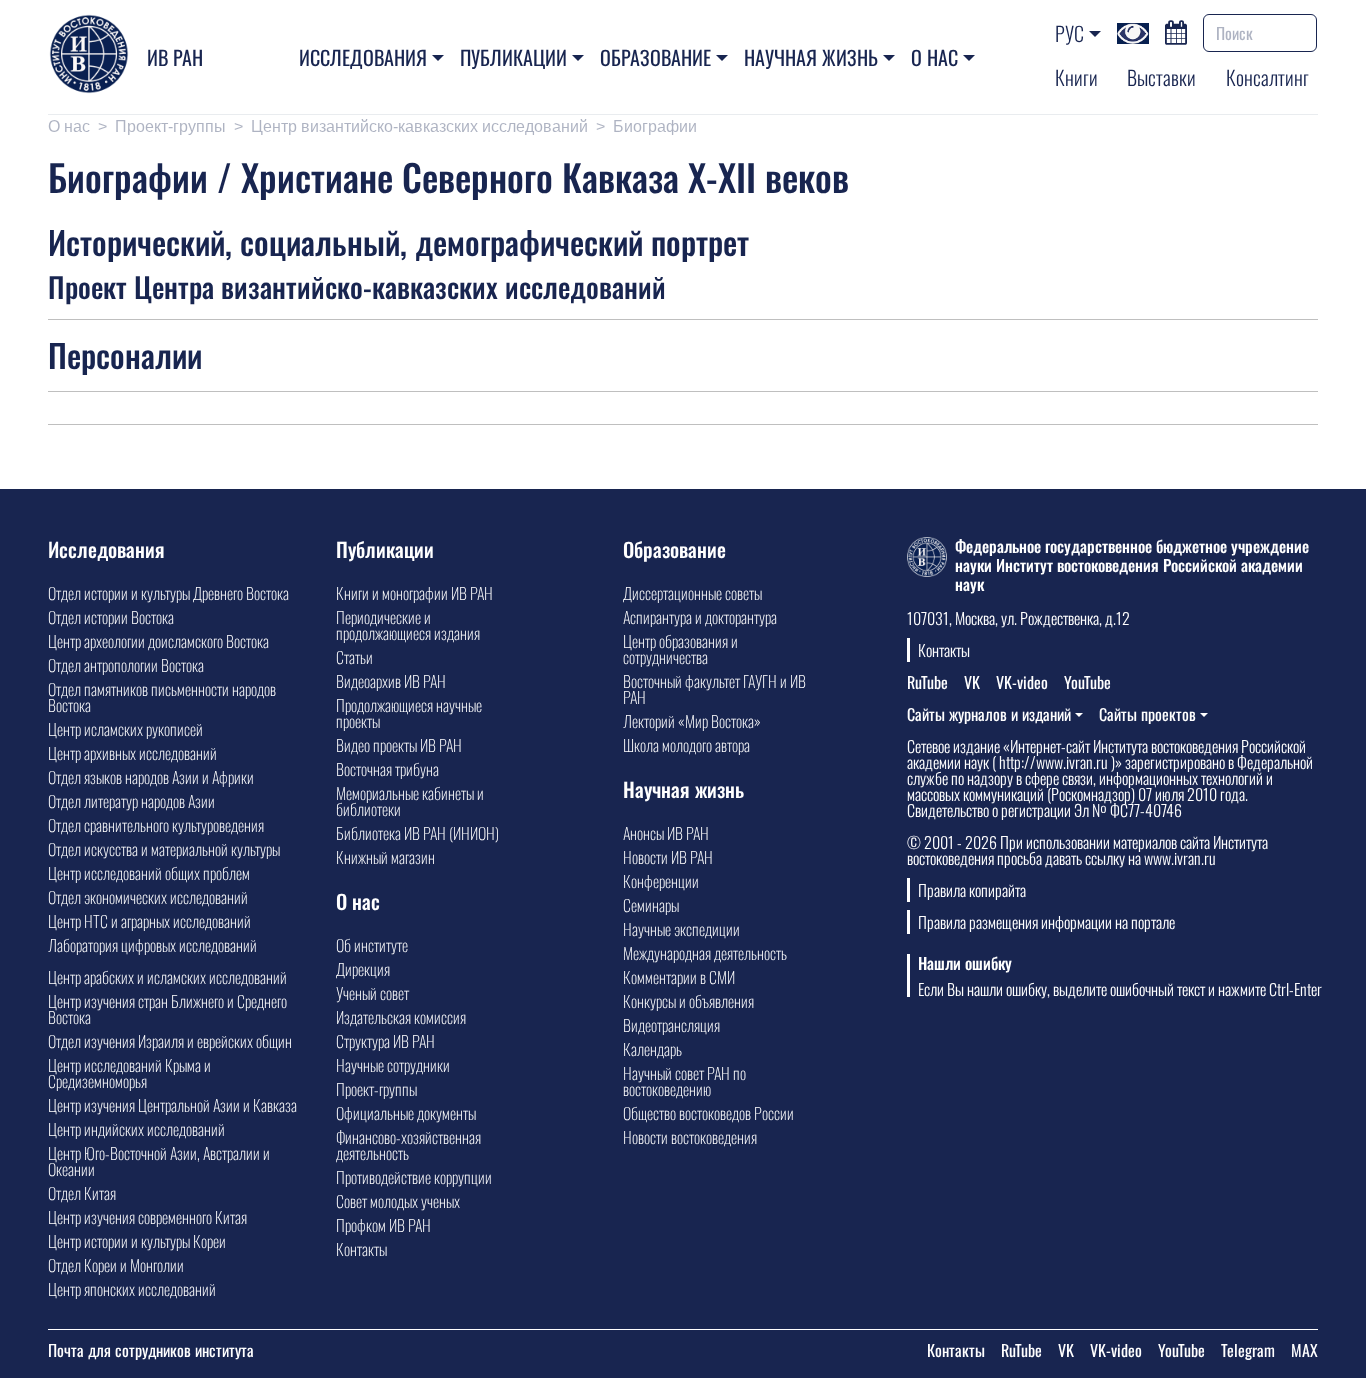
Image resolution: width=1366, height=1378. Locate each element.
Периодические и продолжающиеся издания (408, 625)
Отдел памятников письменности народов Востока (162, 697)
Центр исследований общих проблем (149, 873)
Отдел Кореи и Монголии (116, 1265)
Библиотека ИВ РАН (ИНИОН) (417, 833)
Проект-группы (170, 126)
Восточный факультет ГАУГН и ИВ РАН (714, 689)
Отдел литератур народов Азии (131, 801)
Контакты (361, 1249)
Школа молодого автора (686, 745)
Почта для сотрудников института (151, 1350)
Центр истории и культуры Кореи (137, 1241)
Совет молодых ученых (398, 1201)
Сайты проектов (1147, 714)
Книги (1076, 77)
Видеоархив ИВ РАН (391, 681)
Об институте (372, 945)
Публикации (513, 57)
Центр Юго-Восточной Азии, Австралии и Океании (159, 1161)
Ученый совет (372, 993)
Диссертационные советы (692, 593)
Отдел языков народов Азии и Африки (151, 777)
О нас (934, 57)
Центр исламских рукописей (125, 729)
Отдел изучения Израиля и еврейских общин (170, 1041)
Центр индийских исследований (136, 1129)
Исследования (363, 57)
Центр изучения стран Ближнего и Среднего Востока (167, 1009)
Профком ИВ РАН (383, 1225)
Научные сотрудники (393, 1065)
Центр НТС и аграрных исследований (149, 921)
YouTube (1087, 682)
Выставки (1161, 77)
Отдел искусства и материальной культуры (164, 849)
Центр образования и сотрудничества (680, 649)
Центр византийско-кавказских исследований (419, 126)
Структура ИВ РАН (385, 1041)
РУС (1069, 33)
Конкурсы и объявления (688, 1001)
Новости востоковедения (690, 1137)
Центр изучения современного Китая (147, 1217)
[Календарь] (1176, 30)
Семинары (651, 905)
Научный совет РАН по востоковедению (684, 1081)
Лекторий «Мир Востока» (692, 721)
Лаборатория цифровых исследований (152, 945)
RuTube (927, 682)
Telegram (1248, 1350)
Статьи (354, 657)
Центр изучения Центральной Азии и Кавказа (172, 1105)
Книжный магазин (385, 857)
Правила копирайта (972, 890)
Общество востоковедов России (708, 1113)
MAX (1304, 1350)
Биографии (655, 126)
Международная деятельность (705, 953)
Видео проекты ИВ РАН (399, 745)
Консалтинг (1267, 77)
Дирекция (363, 969)
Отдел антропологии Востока (126, 665)
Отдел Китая (82, 1193)
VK (972, 682)
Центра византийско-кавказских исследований (400, 286)
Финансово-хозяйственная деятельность (408, 1145)
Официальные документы (406, 1113)
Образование (655, 57)
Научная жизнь (811, 57)
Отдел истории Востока (111, 617)
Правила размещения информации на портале (1046, 922)
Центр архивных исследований (132, 753)
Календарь (652, 1049)
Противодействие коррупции (414, 1177)
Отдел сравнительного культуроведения (156, 825)
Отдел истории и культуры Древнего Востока (168, 593)
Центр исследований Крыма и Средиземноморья (129, 1073)
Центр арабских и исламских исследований (167, 977)
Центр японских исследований (132, 1289)
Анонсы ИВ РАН (666, 833)
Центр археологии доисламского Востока (158, 641)
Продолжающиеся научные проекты (409, 713)
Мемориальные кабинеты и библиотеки (410, 801)
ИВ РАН (175, 57)
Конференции (661, 881)
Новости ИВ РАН (668, 857)
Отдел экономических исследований (148, 897)
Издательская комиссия (401, 1017)
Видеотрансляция (671, 1025)
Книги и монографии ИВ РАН (414, 593)
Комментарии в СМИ (679, 977)
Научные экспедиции (681, 929)
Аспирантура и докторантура (700, 617)
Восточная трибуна (387, 769)
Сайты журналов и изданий (989, 714)
